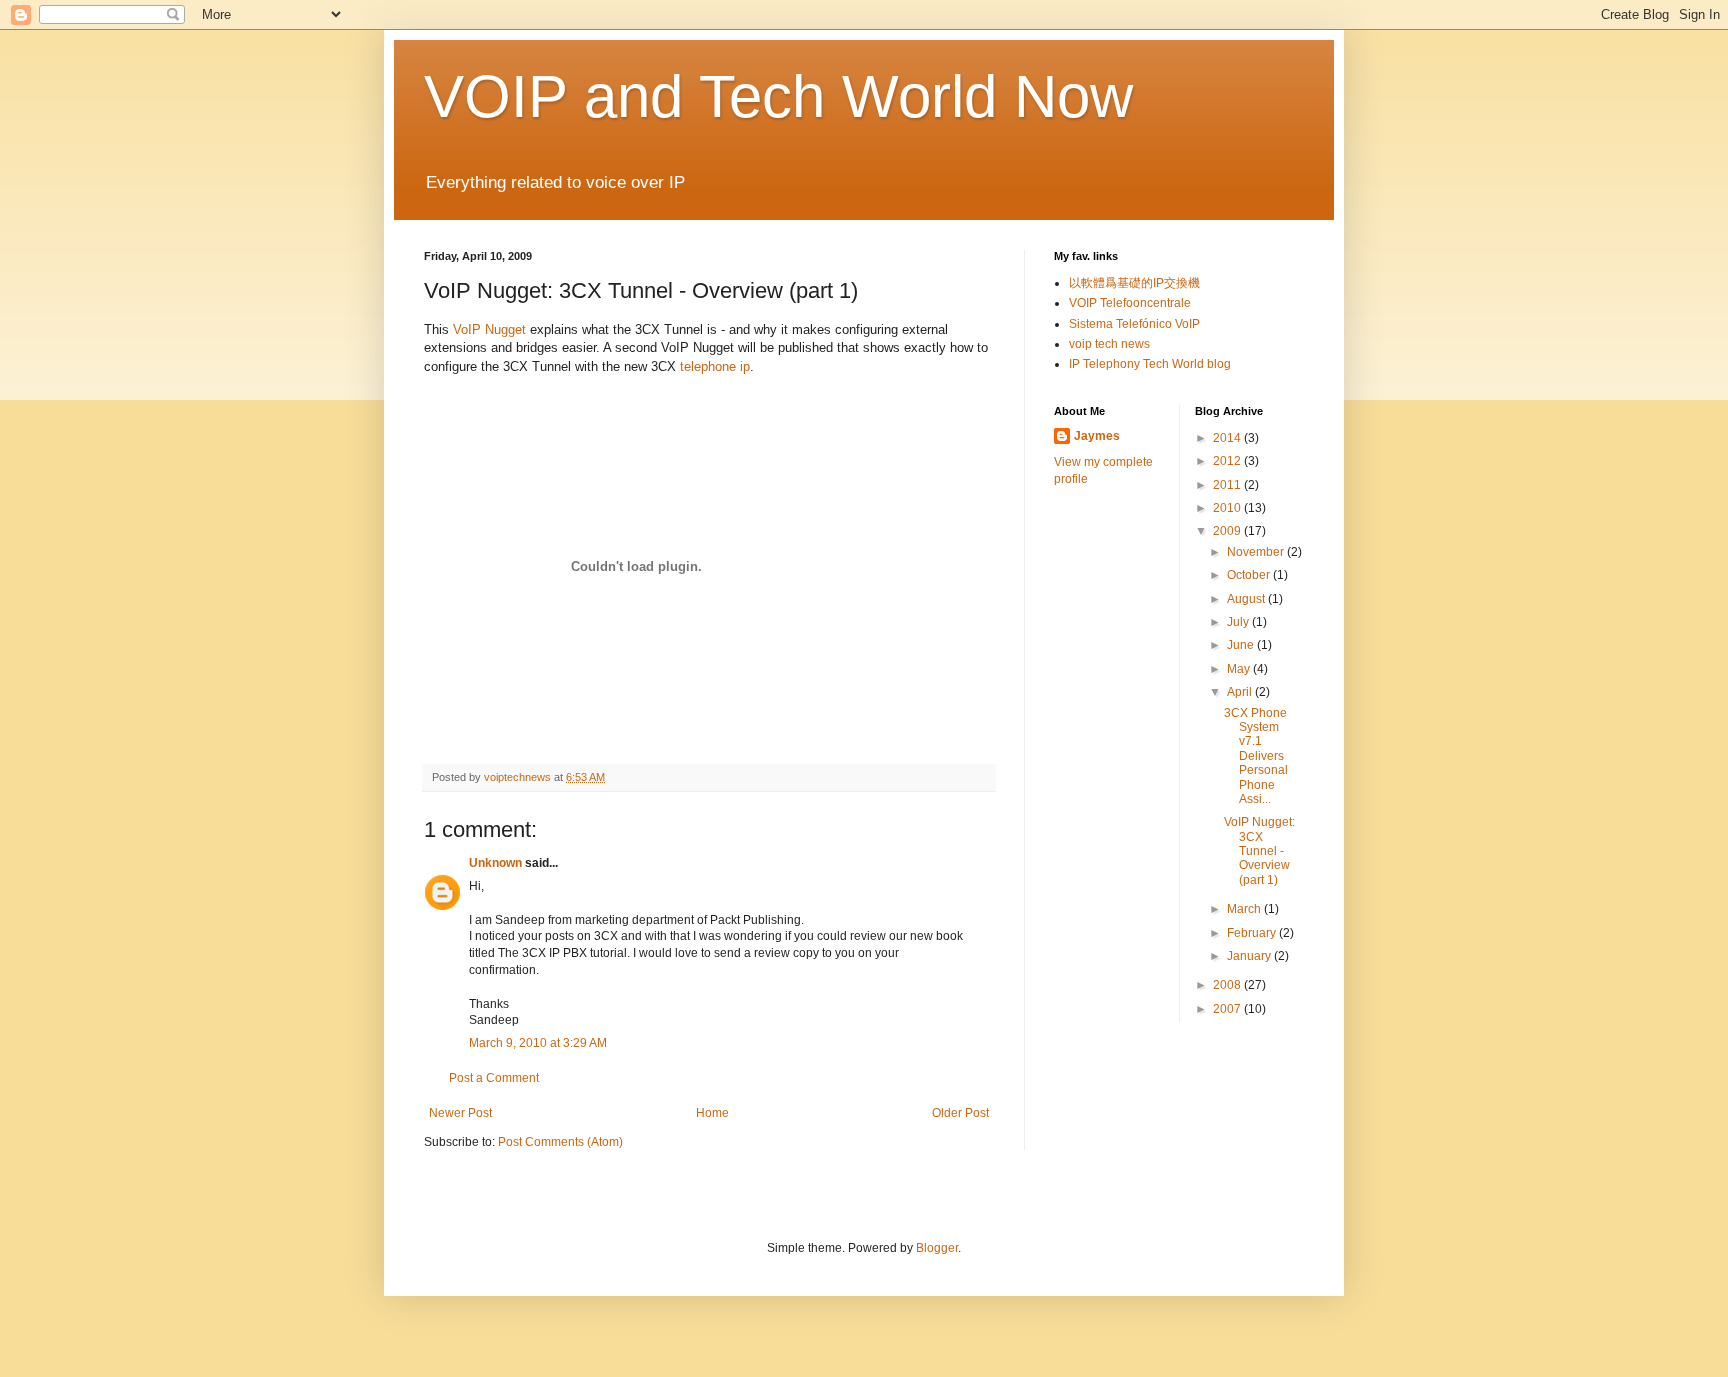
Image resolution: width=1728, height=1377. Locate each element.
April (1241, 692)
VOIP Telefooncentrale (1130, 303)
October (1250, 575)
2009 (1228, 531)
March (1245, 909)
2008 (1228, 985)
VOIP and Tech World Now (778, 96)
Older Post (960, 1113)
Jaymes (1097, 436)
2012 (1228, 461)
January (1250, 956)
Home (712, 1113)
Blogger (937, 1248)
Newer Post (460, 1113)
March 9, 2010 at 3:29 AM (538, 1043)
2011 (1228, 485)
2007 (1228, 1009)
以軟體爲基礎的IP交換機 (1134, 283)
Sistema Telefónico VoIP (1134, 324)
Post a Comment (494, 1078)
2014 (1228, 438)
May (1240, 669)
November (1257, 552)
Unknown (495, 863)
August (1247, 599)
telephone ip (715, 366)
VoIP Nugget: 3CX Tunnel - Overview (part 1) (1259, 851)
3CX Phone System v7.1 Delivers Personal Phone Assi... (1256, 756)
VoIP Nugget (489, 329)
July (1239, 622)
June (1242, 645)
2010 (1228, 508)
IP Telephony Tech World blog (1150, 364)
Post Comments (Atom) (560, 1142)
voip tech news (1109, 344)
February (1253, 933)
